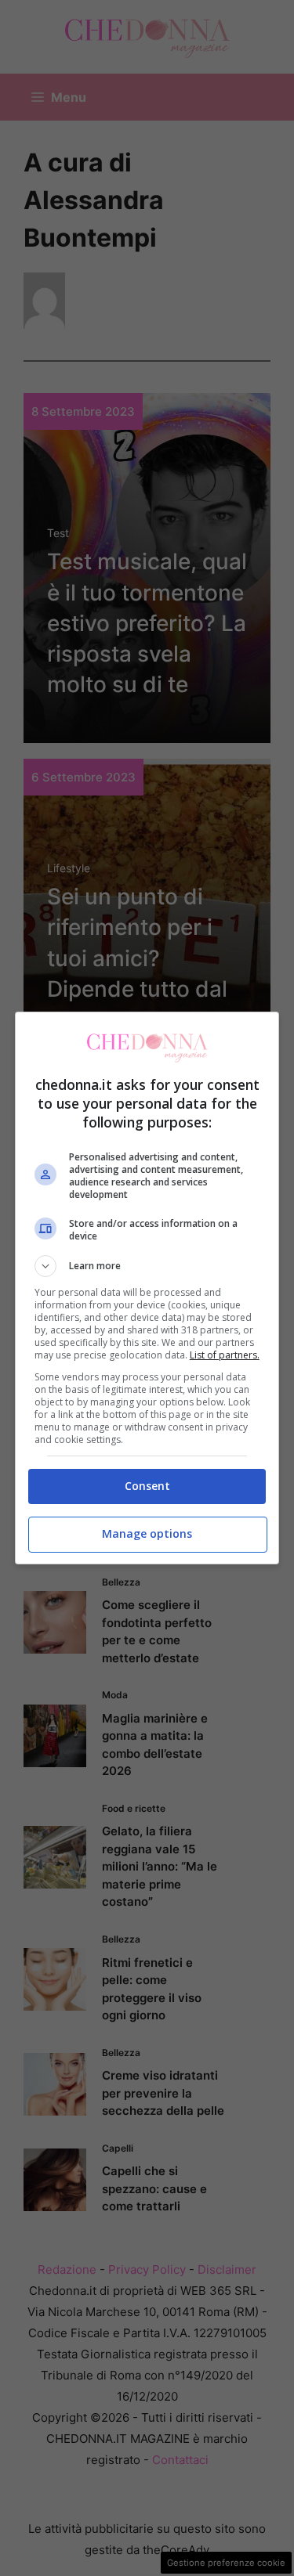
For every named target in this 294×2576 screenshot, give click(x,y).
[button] (147, 1266)
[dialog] (147, 1288)
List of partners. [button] (225, 1355)
